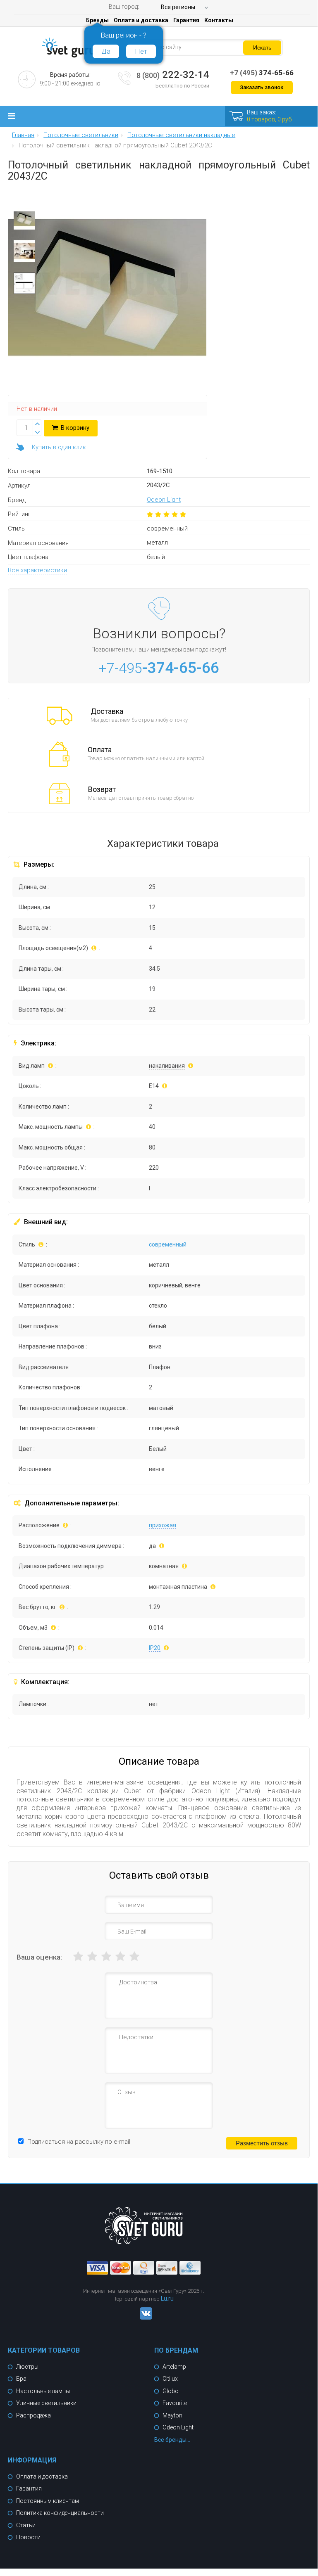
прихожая (163, 1525)
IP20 (155, 1648)
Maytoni (173, 2415)
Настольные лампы (43, 2391)
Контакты (219, 20)
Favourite (175, 2403)
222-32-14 (173, 75)
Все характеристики (37, 570)
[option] (24, 221)
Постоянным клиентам (48, 2501)
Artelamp (174, 2367)
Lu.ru (167, 2299)
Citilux (170, 2379)
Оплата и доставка (141, 20)
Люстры (27, 2367)
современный (168, 1244)
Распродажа (33, 2415)
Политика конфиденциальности (60, 2513)
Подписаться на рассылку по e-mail (79, 2142)
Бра (21, 2379)
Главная (23, 135)
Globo (171, 2391)
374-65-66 (262, 73)
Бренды (97, 20)
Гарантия (186, 20)
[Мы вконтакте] (144, 2318)
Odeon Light (164, 500)
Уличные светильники (46, 2403)
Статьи (26, 2525)
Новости (28, 2537)
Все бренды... (172, 2440)
